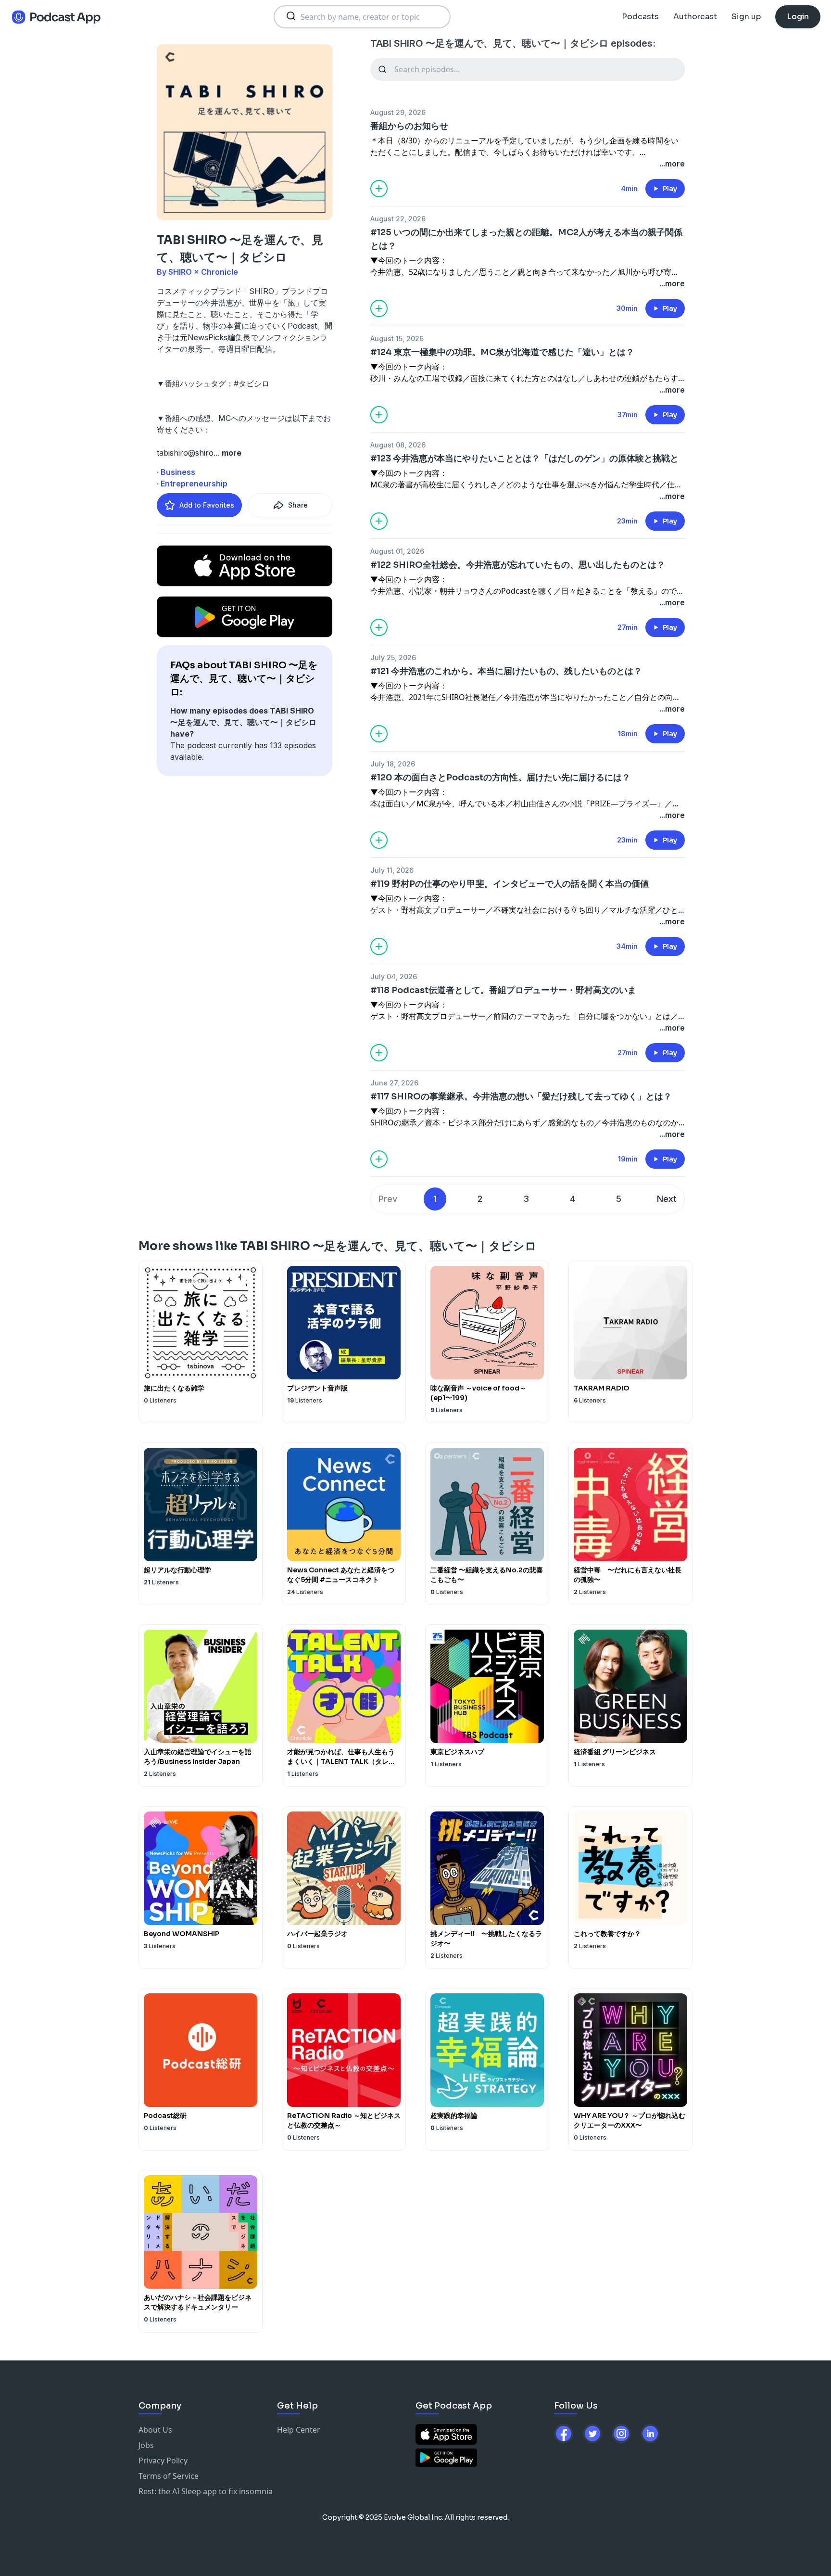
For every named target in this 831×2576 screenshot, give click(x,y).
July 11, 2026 (392, 870)
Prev (388, 1199)
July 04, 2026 (394, 976)
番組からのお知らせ (409, 126)
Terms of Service (169, 2476)
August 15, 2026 (397, 338)
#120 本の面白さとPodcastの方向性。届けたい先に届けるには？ (500, 778)
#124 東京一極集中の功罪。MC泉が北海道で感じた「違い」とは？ (502, 352)
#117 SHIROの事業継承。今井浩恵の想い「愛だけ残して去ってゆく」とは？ (521, 1097)
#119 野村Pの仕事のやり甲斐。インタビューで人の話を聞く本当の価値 (510, 884)
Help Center (299, 2430)
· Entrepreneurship (192, 484)
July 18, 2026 (393, 764)
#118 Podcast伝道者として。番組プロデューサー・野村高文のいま (503, 990)
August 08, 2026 (398, 445)
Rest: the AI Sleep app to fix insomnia (206, 2491)
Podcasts (640, 17)
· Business (176, 472)
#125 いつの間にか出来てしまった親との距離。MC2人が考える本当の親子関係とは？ (526, 239)
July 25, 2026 (393, 657)
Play (670, 189)
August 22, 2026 (398, 219)
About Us (155, 2430)
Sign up (746, 17)
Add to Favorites (207, 505)
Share (298, 505)
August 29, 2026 (398, 112)
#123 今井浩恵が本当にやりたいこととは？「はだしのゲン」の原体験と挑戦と (524, 459)
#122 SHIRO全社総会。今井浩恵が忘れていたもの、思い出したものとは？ (518, 565)
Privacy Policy (163, 2461)
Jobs (146, 2445)
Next (667, 1199)
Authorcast (695, 17)
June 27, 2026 (394, 1083)
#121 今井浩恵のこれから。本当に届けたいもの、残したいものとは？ (506, 671)
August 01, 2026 (397, 551)
